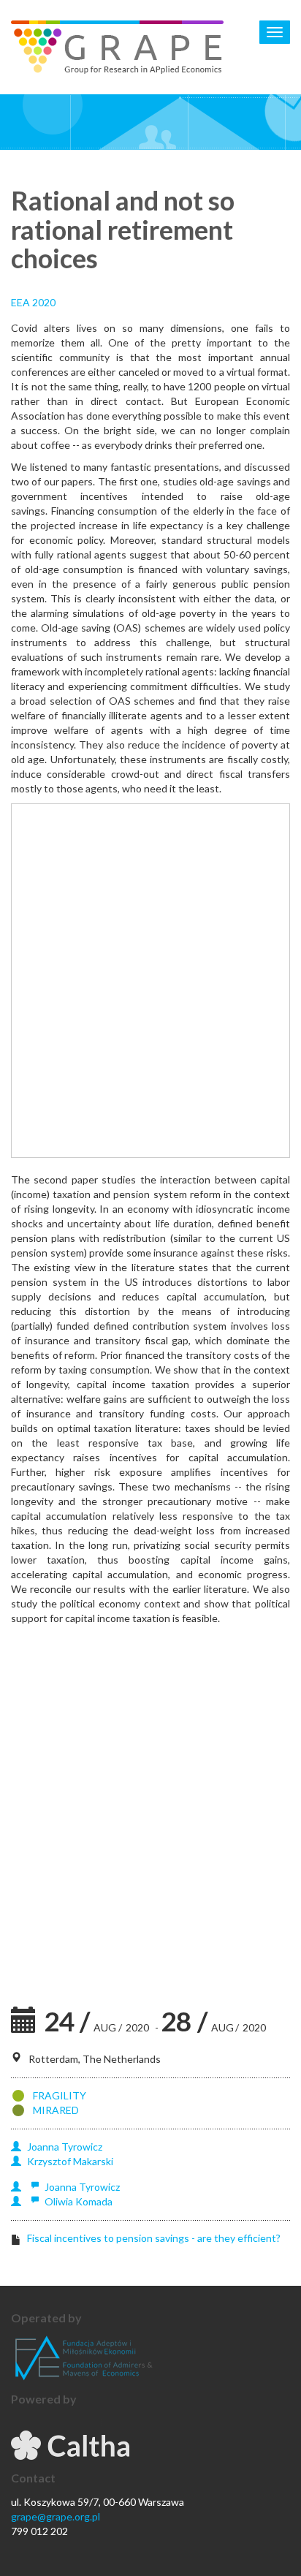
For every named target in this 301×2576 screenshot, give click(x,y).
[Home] (117, 47)
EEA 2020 (33, 302)
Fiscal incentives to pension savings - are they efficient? (154, 2238)
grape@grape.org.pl (56, 2516)
